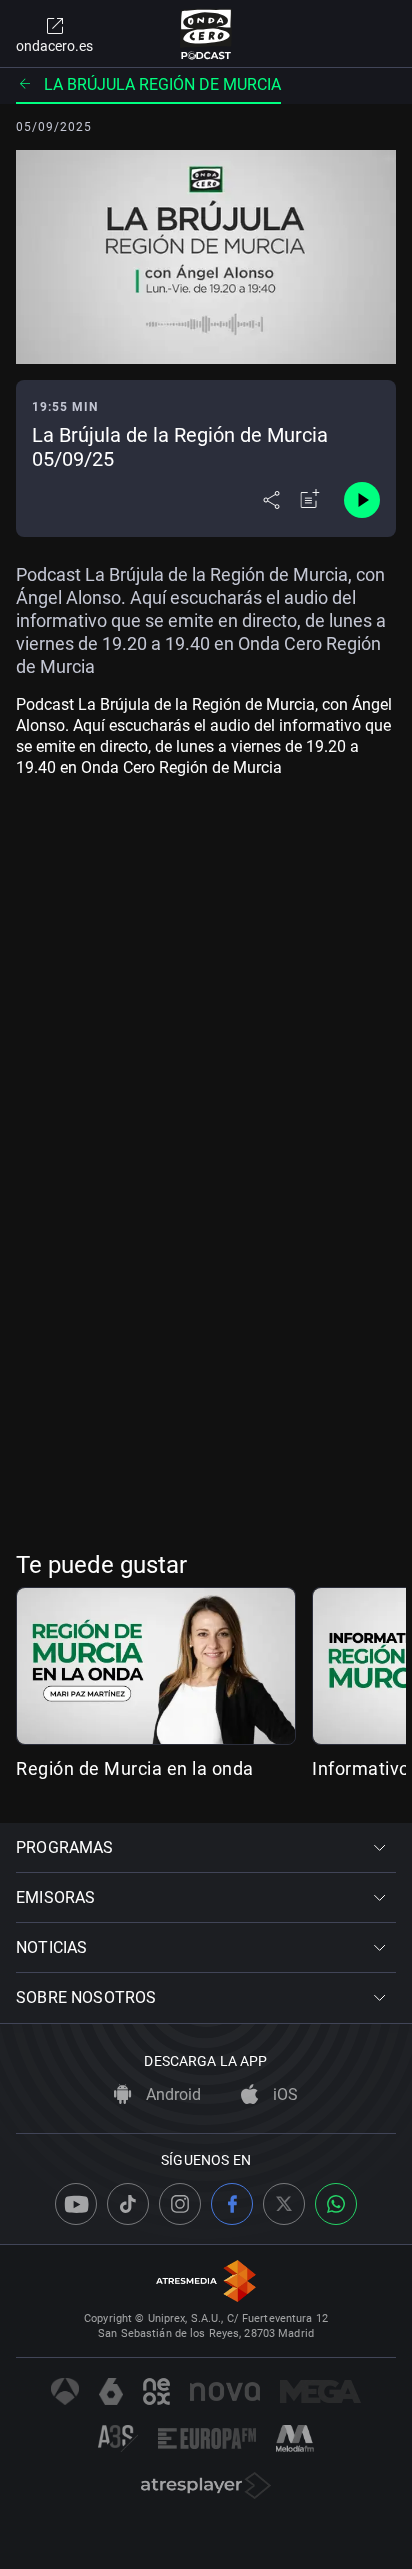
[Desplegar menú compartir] (271, 500)
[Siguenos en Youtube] (76, 2204)
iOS (283, 2094)
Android (171, 2094)
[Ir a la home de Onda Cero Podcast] (206, 34)
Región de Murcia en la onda (135, 1768)
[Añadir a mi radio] (310, 500)
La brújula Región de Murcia (162, 84)
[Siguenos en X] (284, 2204)
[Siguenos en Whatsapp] (336, 2204)
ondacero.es (54, 46)
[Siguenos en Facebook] (232, 2204)
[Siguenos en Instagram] (180, 2204)
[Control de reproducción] (362, 500)
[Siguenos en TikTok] (128, 2204)
